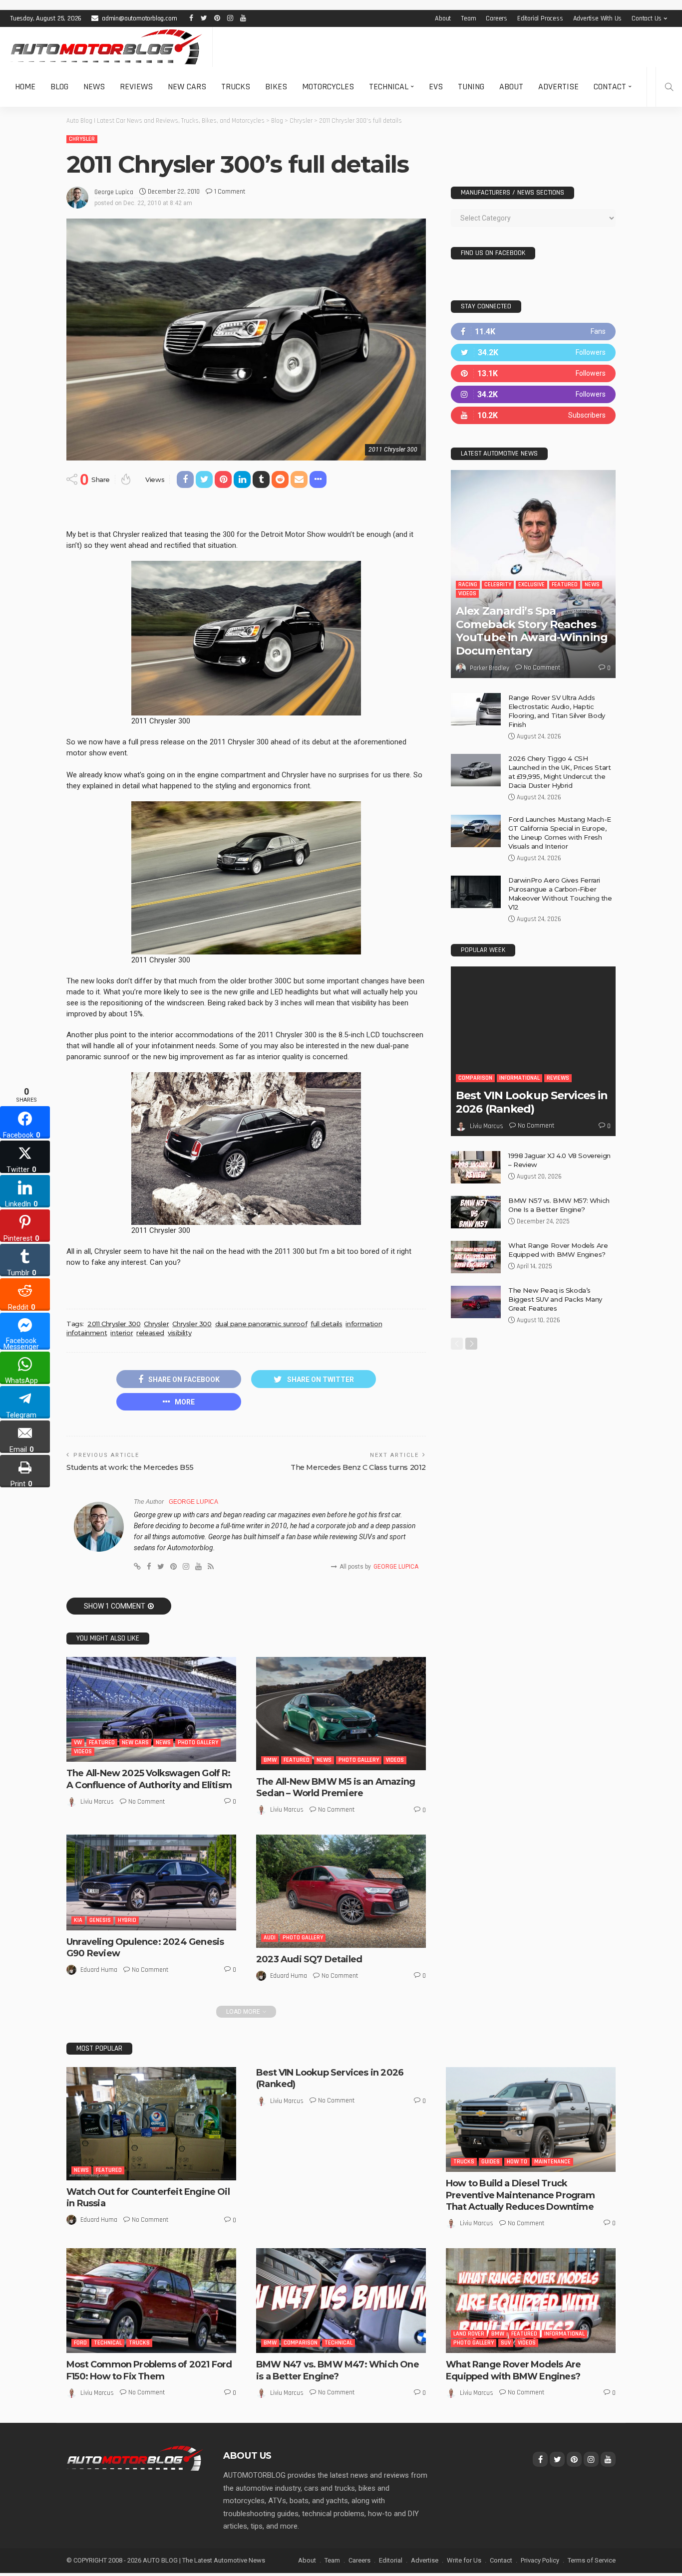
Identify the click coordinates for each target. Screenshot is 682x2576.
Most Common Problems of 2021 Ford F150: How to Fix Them (149, 2370)
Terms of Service (592, 2560)
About (443, 18)
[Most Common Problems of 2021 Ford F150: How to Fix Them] (151, 2301)
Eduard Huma (99, 1970)
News (94, 87)
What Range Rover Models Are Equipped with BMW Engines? (513, 2370)
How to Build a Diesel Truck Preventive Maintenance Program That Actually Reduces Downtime (520, 2195)
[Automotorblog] (106, 47)
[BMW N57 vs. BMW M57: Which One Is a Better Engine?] (476, 1212)
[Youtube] (533, 415)
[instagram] (533, 394)
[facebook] (533, 332)
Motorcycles (328, 87)
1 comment (230, 192)
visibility (179, 1333)
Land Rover (469, 2334)
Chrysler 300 (192, 1324)
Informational (519, 1078)
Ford (80, 2343)
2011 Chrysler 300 (114, 1324)
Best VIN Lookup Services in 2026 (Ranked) (532, 1102)
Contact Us (647, 18)
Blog (59, 87)
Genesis (100, 1920)
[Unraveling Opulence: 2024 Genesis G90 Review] (151, 1882)
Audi (270, 1938)
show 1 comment (115, 1606)
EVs (436, 87)
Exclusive (531, 585)
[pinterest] (533, 373)
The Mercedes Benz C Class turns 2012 (358, 1467)
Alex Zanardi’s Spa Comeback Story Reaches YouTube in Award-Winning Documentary (532, 631)
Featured (102, 1743)
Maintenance (552, 2162)
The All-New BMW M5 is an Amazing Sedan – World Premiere (336, 1787)
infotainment (87, 1333)
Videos (83, 1752)
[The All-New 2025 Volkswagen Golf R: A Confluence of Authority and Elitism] (151, 1709)
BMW (270, 1760)
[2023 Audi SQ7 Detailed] (341, 1891)
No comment (147, 1802)
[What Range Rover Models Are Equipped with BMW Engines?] (476, 1257)
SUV (506, 2343)
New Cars (187, 87)
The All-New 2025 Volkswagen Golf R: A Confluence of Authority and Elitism (149, 1779)
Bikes (276, 87)
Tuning (471, 87)
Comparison (475, 1078)
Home (25, 87)
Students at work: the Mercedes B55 (130, 1467)
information (364, 1324)
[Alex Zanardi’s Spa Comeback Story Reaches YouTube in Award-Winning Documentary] (533, 574)
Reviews (136, 87)
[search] (669, 87)
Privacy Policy (540, 2560)
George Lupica (114, 192)
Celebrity (498, 585)
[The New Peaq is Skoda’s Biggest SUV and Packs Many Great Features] (476, 1302)
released (150, 1333)
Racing (468, 585)
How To (517, 2162)
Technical (389, 87)
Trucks (236, 87)
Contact (610, 87)
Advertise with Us (598, 18)
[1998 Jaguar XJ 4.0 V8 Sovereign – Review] (476, 1167)
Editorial (391, 2560)
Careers (497, 18)
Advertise (558, 87)
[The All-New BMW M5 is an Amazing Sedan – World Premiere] (341, 1714)
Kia (78, 1920)
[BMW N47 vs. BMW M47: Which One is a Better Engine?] (341, 2301)
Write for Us (464, 2560)
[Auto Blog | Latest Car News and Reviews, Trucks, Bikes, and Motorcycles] (135, 2458)
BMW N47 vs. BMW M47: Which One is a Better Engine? (338, 2370)
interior (122, 1333)
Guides (491, 2162)
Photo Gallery (198, 1743)
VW (78, 1743)
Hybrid (127, 1920)
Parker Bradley (490, 668)
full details (326, 1324)
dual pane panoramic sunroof (261, 1324)
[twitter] (533, 352)
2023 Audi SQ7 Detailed (309, 1959)
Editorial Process (540, 18)
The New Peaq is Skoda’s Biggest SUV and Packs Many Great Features (555, 1299)
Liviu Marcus (97, 1802)
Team (468, 18)
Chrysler (82, 139)
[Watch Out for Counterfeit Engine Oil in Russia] (151, 2124)
